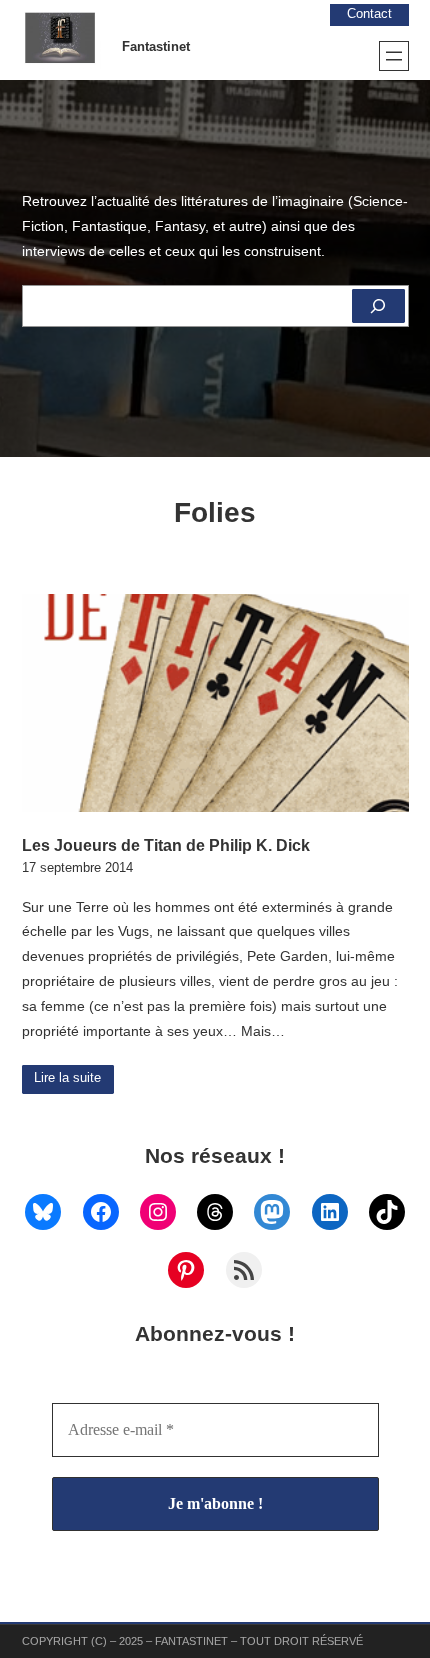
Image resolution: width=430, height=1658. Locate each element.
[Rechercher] (378, 306)
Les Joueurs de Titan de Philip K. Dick (166, 845)
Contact (369, 14)
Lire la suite (67, 1078)
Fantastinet (156, 46)
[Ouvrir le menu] (394, 56)
